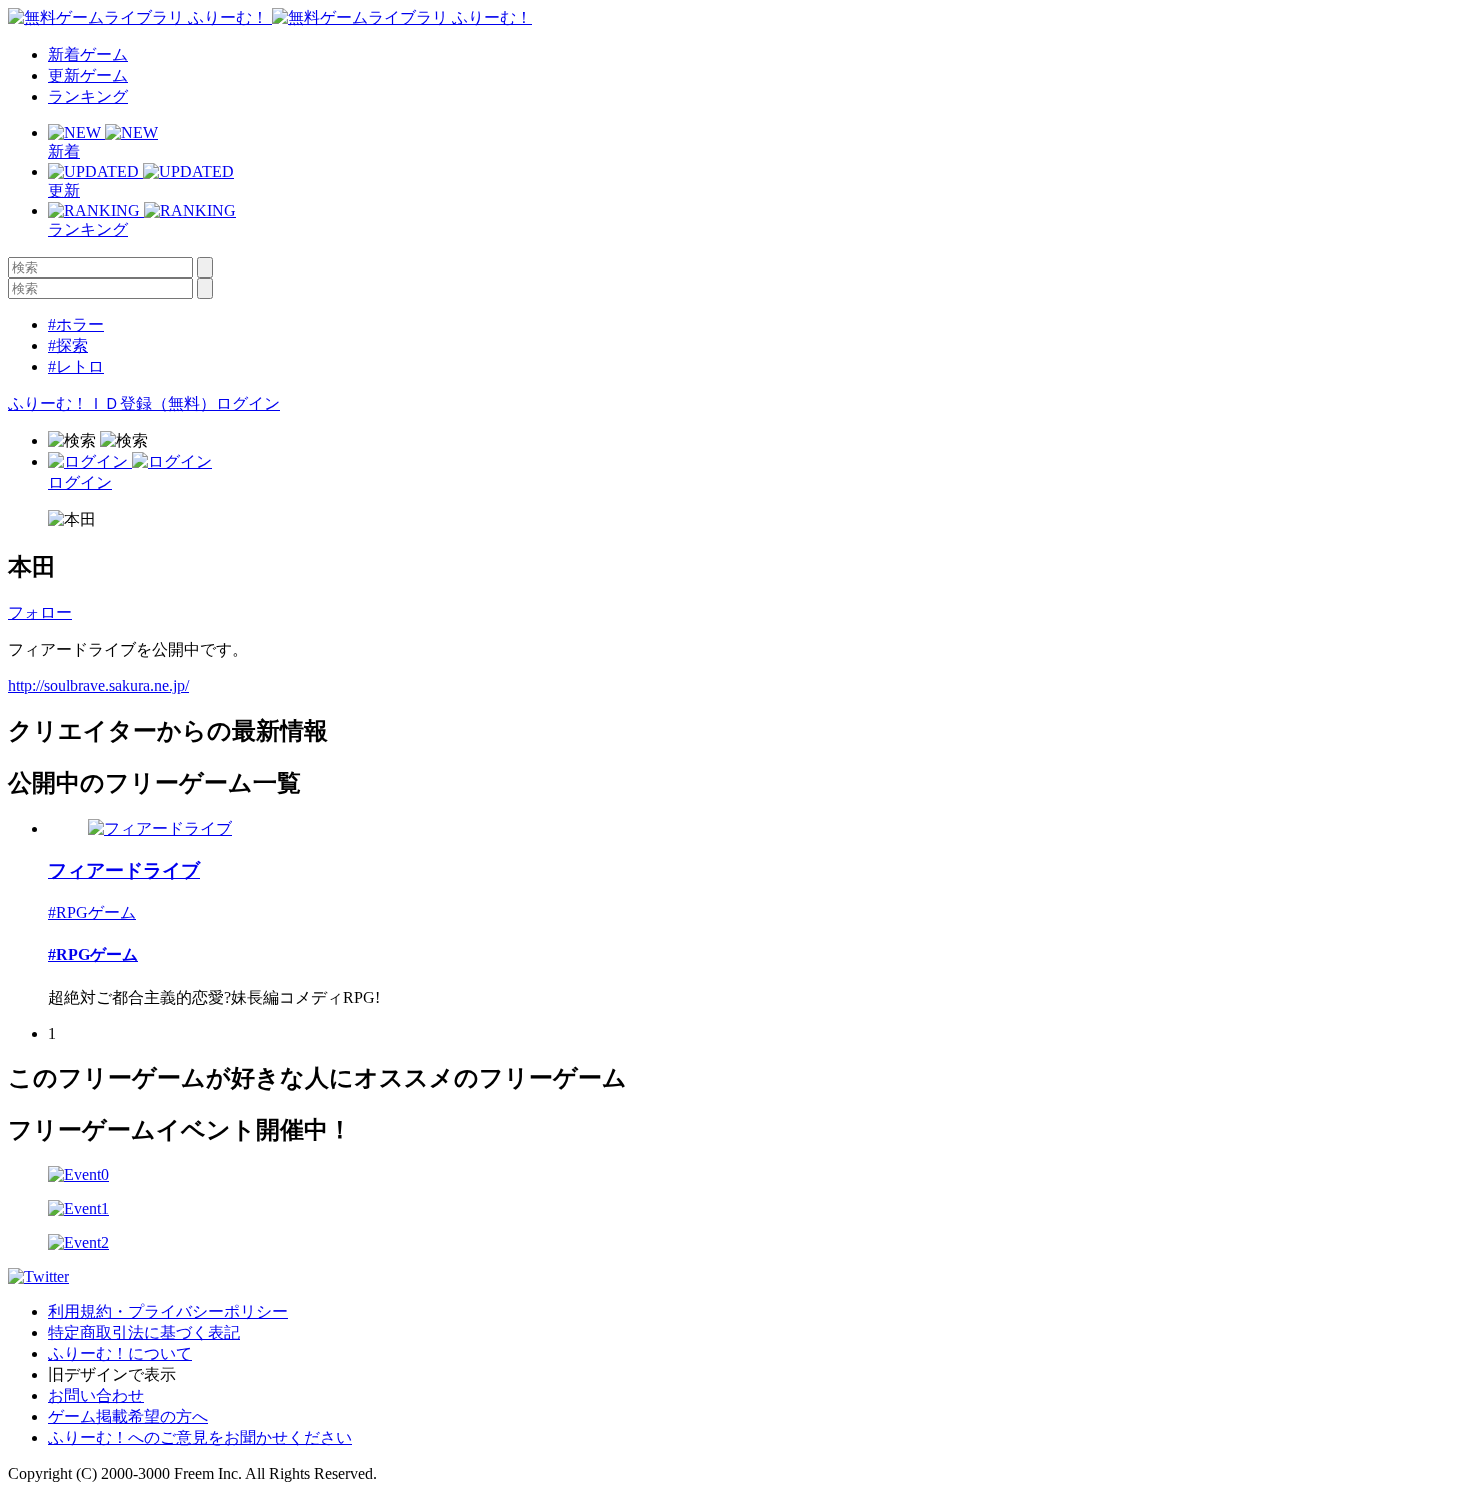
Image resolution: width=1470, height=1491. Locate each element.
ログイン (248, 403)
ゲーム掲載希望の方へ (128, 1416)
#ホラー (76, 324)
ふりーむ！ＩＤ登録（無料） (112, 403)
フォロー (40, 612)
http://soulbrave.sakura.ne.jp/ (98, 685)
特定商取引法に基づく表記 (144, 1332)
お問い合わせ (96, 1395)
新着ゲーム (88, 54)
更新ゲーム (88, 75)
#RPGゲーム (92, 912)
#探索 (68, 345)
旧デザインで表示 (112, 1374)
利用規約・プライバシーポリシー (168, 1311)
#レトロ (76, 366)
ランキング (88, 96)
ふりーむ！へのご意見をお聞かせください (200, 1437)
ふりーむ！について (120, 1353)
